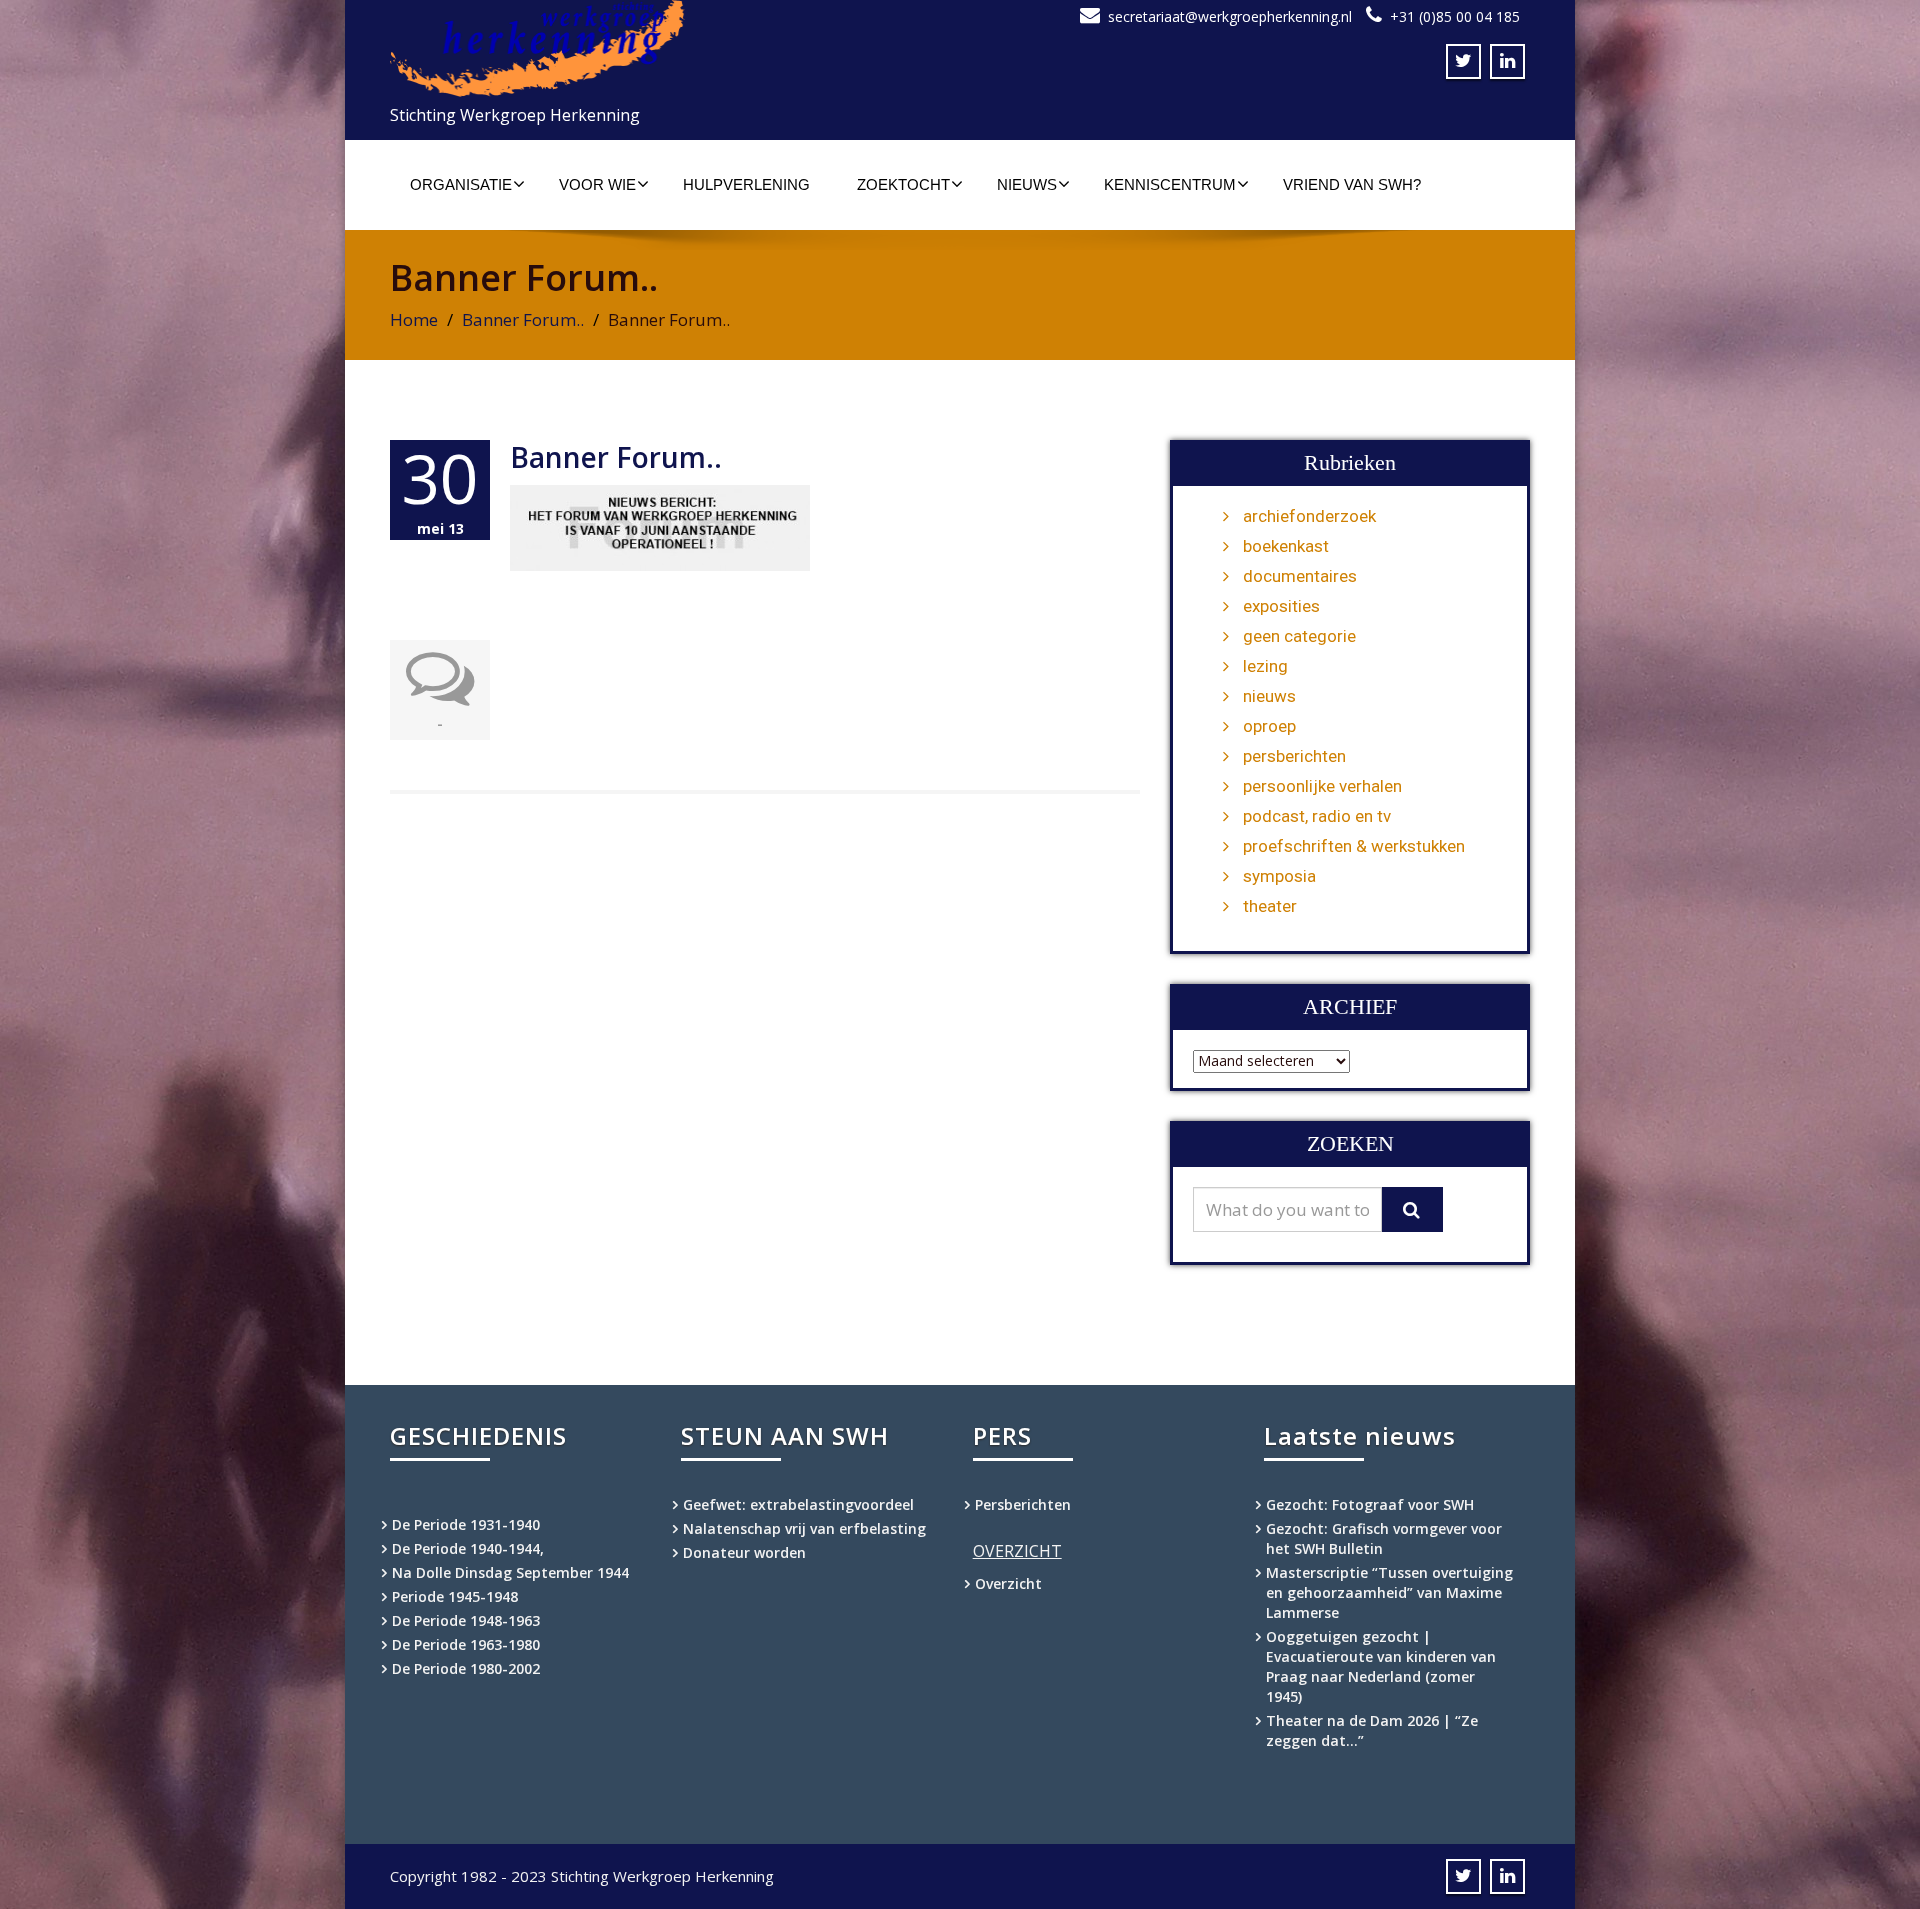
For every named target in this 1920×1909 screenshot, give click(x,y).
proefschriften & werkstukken (1354, 846)
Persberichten (1023, 1504)
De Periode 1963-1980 (466, 1644)
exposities (1281, 606)
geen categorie (1299, 636)
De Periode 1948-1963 (466, 1620)
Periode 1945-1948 (455, 1596)
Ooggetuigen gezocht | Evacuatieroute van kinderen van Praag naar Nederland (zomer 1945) (1381, 1666)
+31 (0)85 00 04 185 (1455, 16)
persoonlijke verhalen (1322, 786)
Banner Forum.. (523, 319)
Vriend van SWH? (1352, 184)
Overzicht (1008, 1583)
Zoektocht (903, 184)
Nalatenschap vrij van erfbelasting (804, 1528)
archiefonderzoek (1309, 516)
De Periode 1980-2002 (466, 1668)
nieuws (1269, 696)
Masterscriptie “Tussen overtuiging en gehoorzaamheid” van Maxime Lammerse (1389, 1592)
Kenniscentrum (1170, 184)
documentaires (1300, 576)
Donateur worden (744, 1552)
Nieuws (1027, 184)
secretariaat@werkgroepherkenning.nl (1230, 16)
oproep (1269, 726)
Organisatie (461, 184)
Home (414, 319)
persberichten (1294, 756)
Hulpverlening (746, 184)
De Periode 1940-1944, (468, 1548)
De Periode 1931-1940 (466, 1524)
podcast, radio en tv (1317, 816)
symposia (1279, 876)
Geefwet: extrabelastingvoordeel (798, 1504)
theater (1270, 906)
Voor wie (597, 184)
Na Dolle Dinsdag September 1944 (510, 1572)
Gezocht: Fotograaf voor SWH (1370, 1504)
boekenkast (1286, 546)
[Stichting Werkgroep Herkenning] (667, 48)
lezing (1265, 666)
